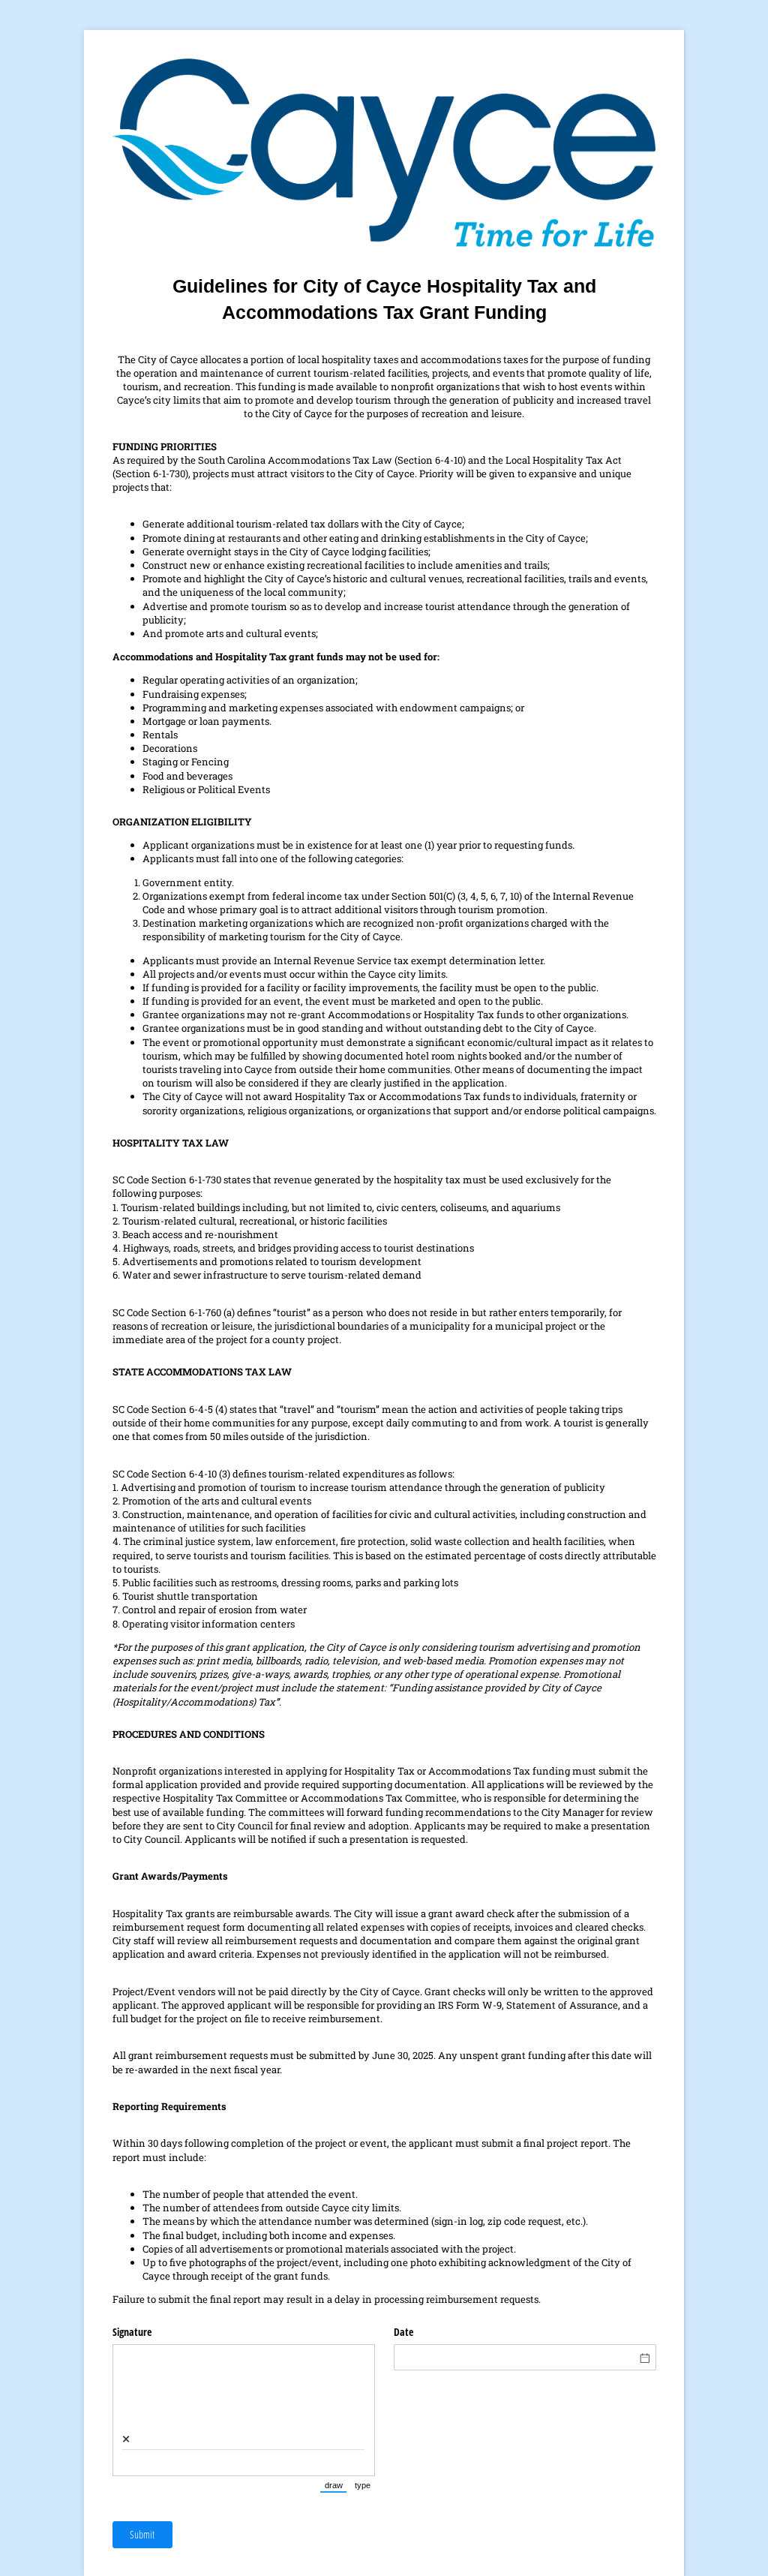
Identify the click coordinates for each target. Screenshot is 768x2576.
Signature (132, 2332)
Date (403, 2332)
